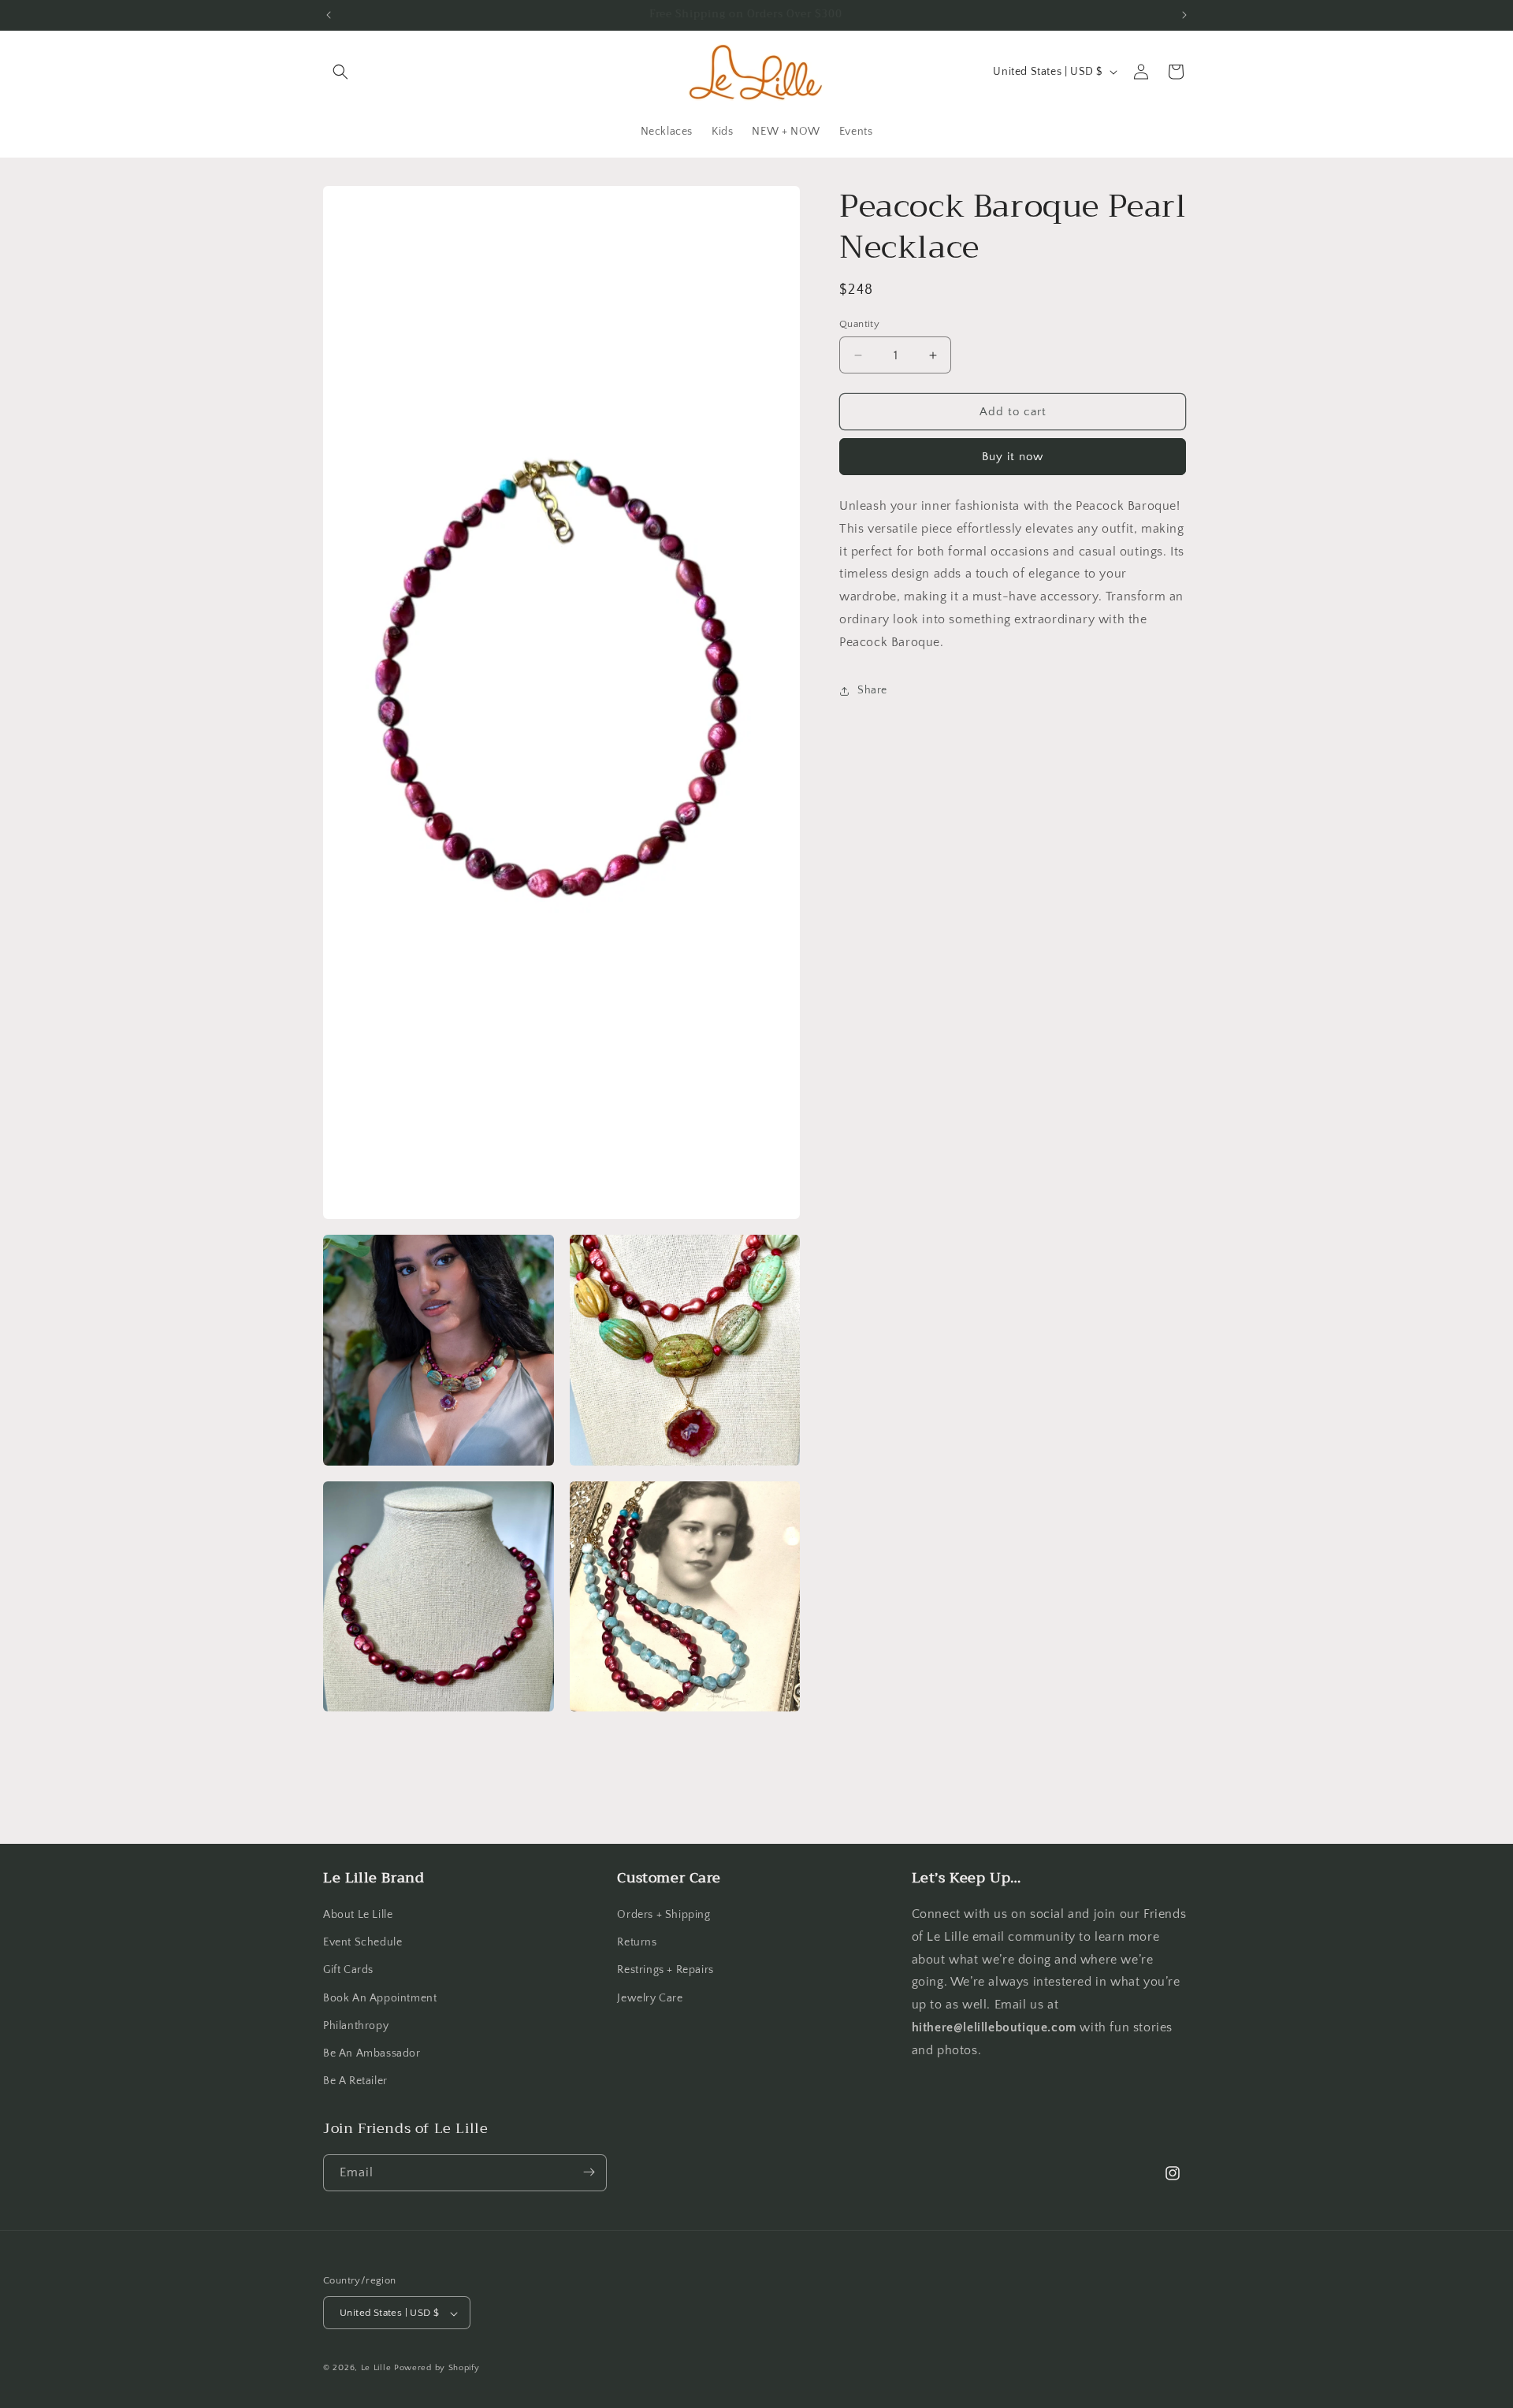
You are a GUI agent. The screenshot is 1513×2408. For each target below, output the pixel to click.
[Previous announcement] (329, 15)
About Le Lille (358, 1916)
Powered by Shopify (437, 2369)
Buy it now (1013, 457)
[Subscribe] (589, 2172)
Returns (637, 1943)
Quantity (859, 324)
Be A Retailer (355, 2082)
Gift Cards (348, 1971)
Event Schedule (362, 1943)
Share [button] (872, 690)
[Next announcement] (1184, 15)
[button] (340, 72)
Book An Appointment (380, 1998)
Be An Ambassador (372, 2054)
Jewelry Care (650, 1998)
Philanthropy (356, 2026)
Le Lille (376, 2369)
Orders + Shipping (664, 1916)
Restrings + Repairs (665, 1971)
